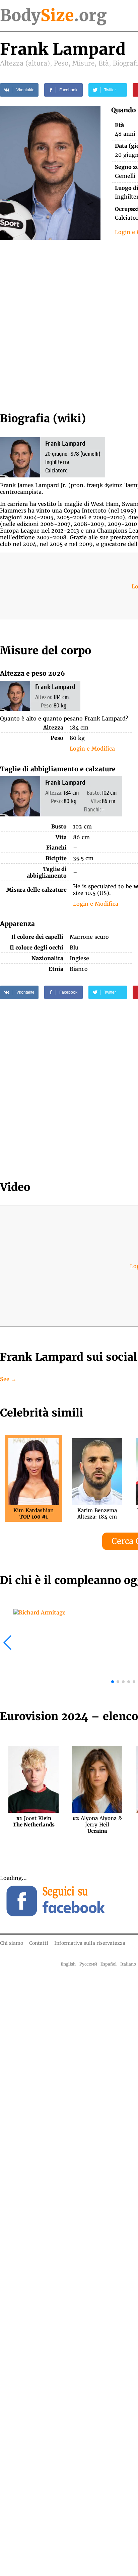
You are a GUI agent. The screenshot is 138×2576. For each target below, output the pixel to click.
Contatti (39, 1943)
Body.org (53, 15)
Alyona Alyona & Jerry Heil (97, 1821)
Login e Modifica (92, 749)
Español (109, 1964)
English (68, 1964)
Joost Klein (34, 1821)
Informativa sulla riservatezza (90, 1943)
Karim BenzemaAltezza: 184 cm (97, 1514)
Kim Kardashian (33, 1514)
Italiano (128, 1964)
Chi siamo (12, 1943)
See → (8, 1379)
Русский (88, 1964)
